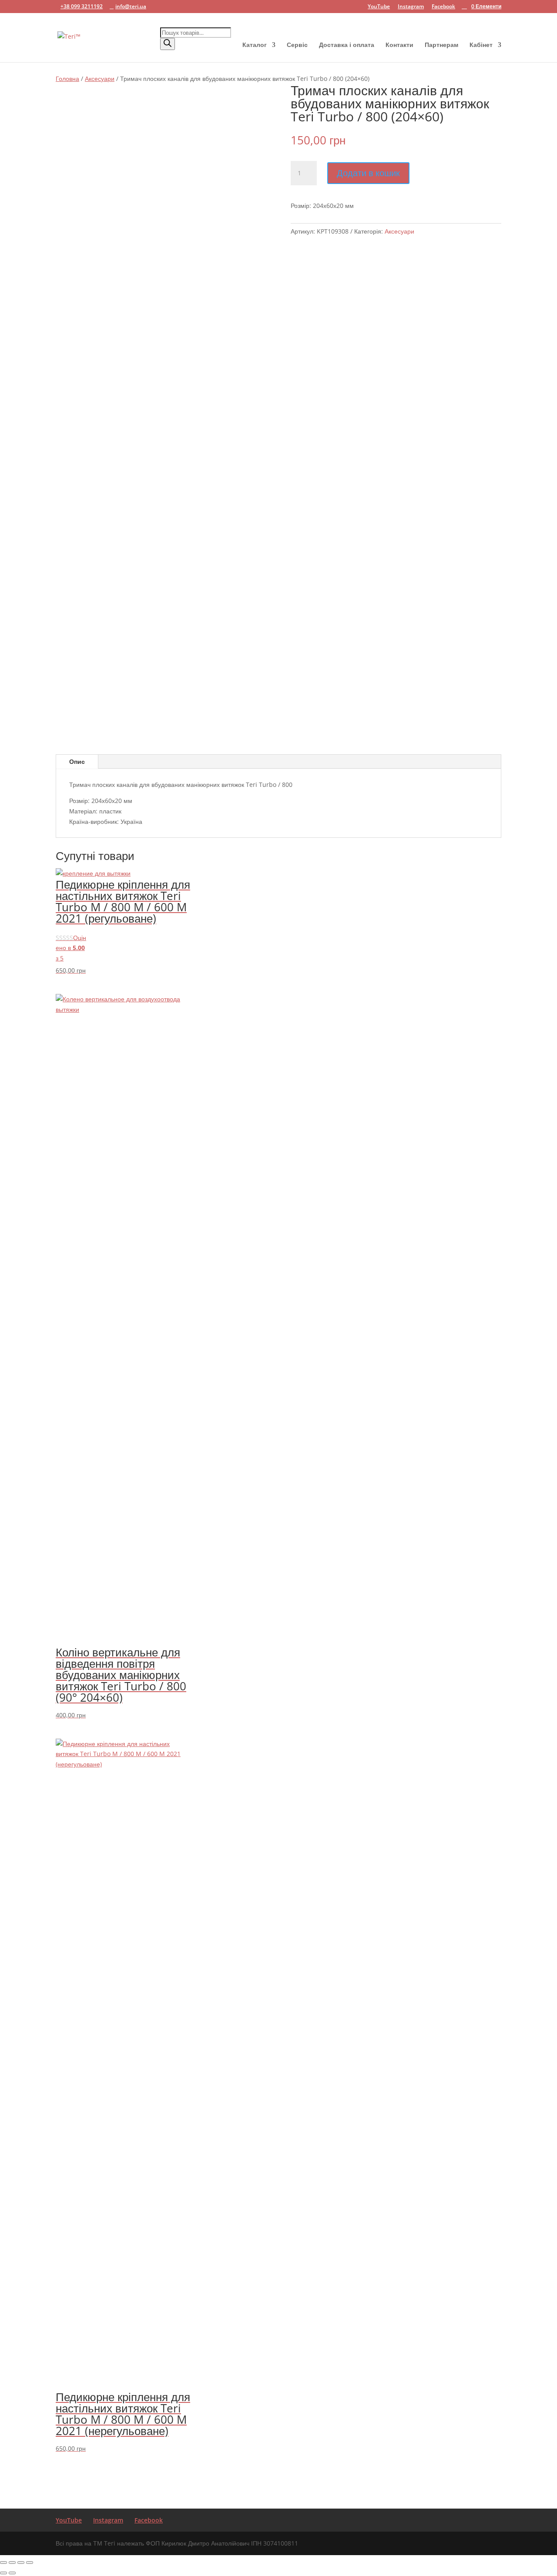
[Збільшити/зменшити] (3, 2563)
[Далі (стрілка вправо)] (12, 2573)
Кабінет (481, 45)
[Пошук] (168, 44)
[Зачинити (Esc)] (30, 2563)
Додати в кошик (368, 173)
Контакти (399, 45)
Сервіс (297, 45)
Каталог (255, 45)
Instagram (411, 7)
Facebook (443, 7)
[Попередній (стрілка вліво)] (3, 2573)
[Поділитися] (21, 2563)
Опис (77, 761)
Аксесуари (100, 79)
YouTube (379, 7)
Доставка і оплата (347, 45)
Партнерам (441, 45)
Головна (67, 79)
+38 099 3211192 (82, 6)
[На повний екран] (12, 2563)
